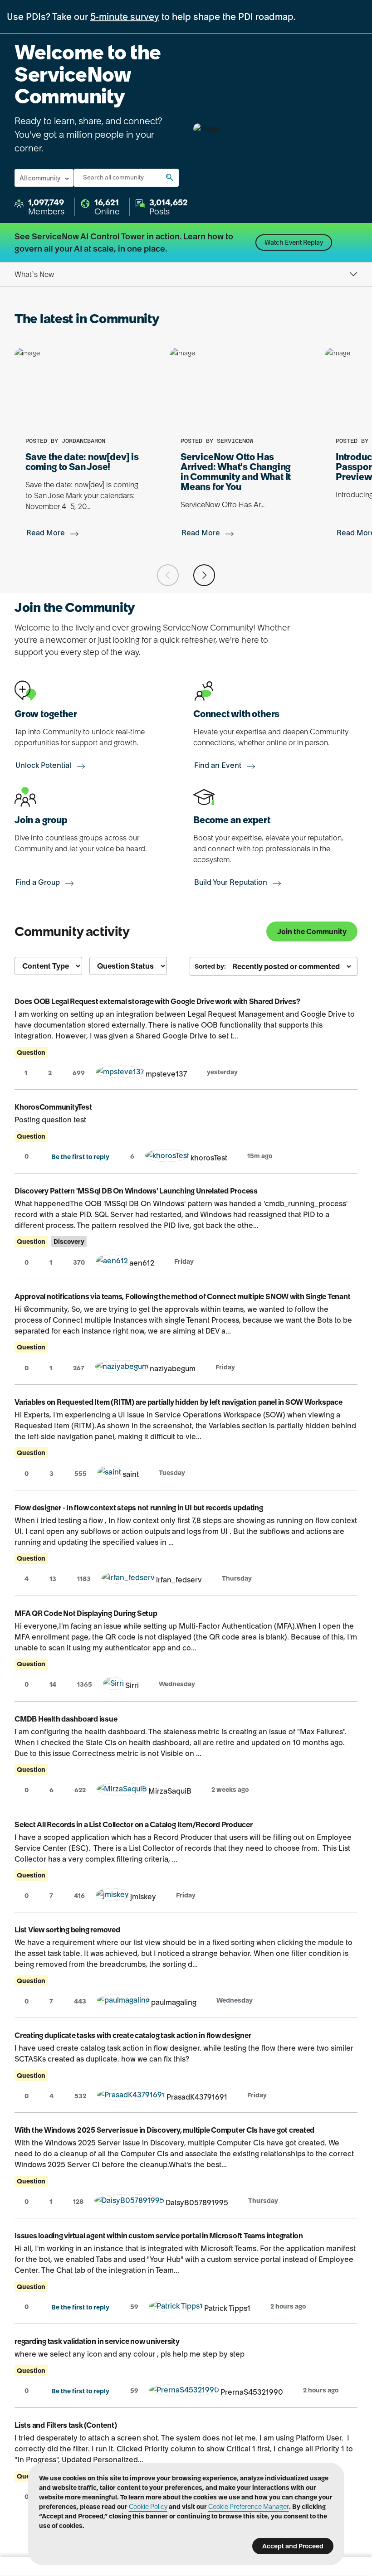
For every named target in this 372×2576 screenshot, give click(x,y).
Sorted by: (210, 966)
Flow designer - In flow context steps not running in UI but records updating (139, 1508)
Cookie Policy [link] (148, 2507)
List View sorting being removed (67, 1930)
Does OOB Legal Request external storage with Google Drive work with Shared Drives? (157, 1001)
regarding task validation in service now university (97, 2341)
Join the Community (312, 931)
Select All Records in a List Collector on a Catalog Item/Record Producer (134, 1824)
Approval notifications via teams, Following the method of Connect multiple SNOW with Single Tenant (182, 1296)
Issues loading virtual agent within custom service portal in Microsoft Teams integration (159, 2236)
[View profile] (120, 1074)
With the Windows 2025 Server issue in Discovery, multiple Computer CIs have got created (164, 2130)
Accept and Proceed (293, 2546)
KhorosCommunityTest (53, 1107)
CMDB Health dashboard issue (66, 1719)
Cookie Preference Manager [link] (249, 2507)
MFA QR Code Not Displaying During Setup (86, 1613)
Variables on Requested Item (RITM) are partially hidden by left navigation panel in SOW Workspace (179, 1402)
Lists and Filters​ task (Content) (66, 2425)
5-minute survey (125, 17)
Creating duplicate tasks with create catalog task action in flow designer (133, 2035)
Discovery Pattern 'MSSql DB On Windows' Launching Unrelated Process (136, 1191)
